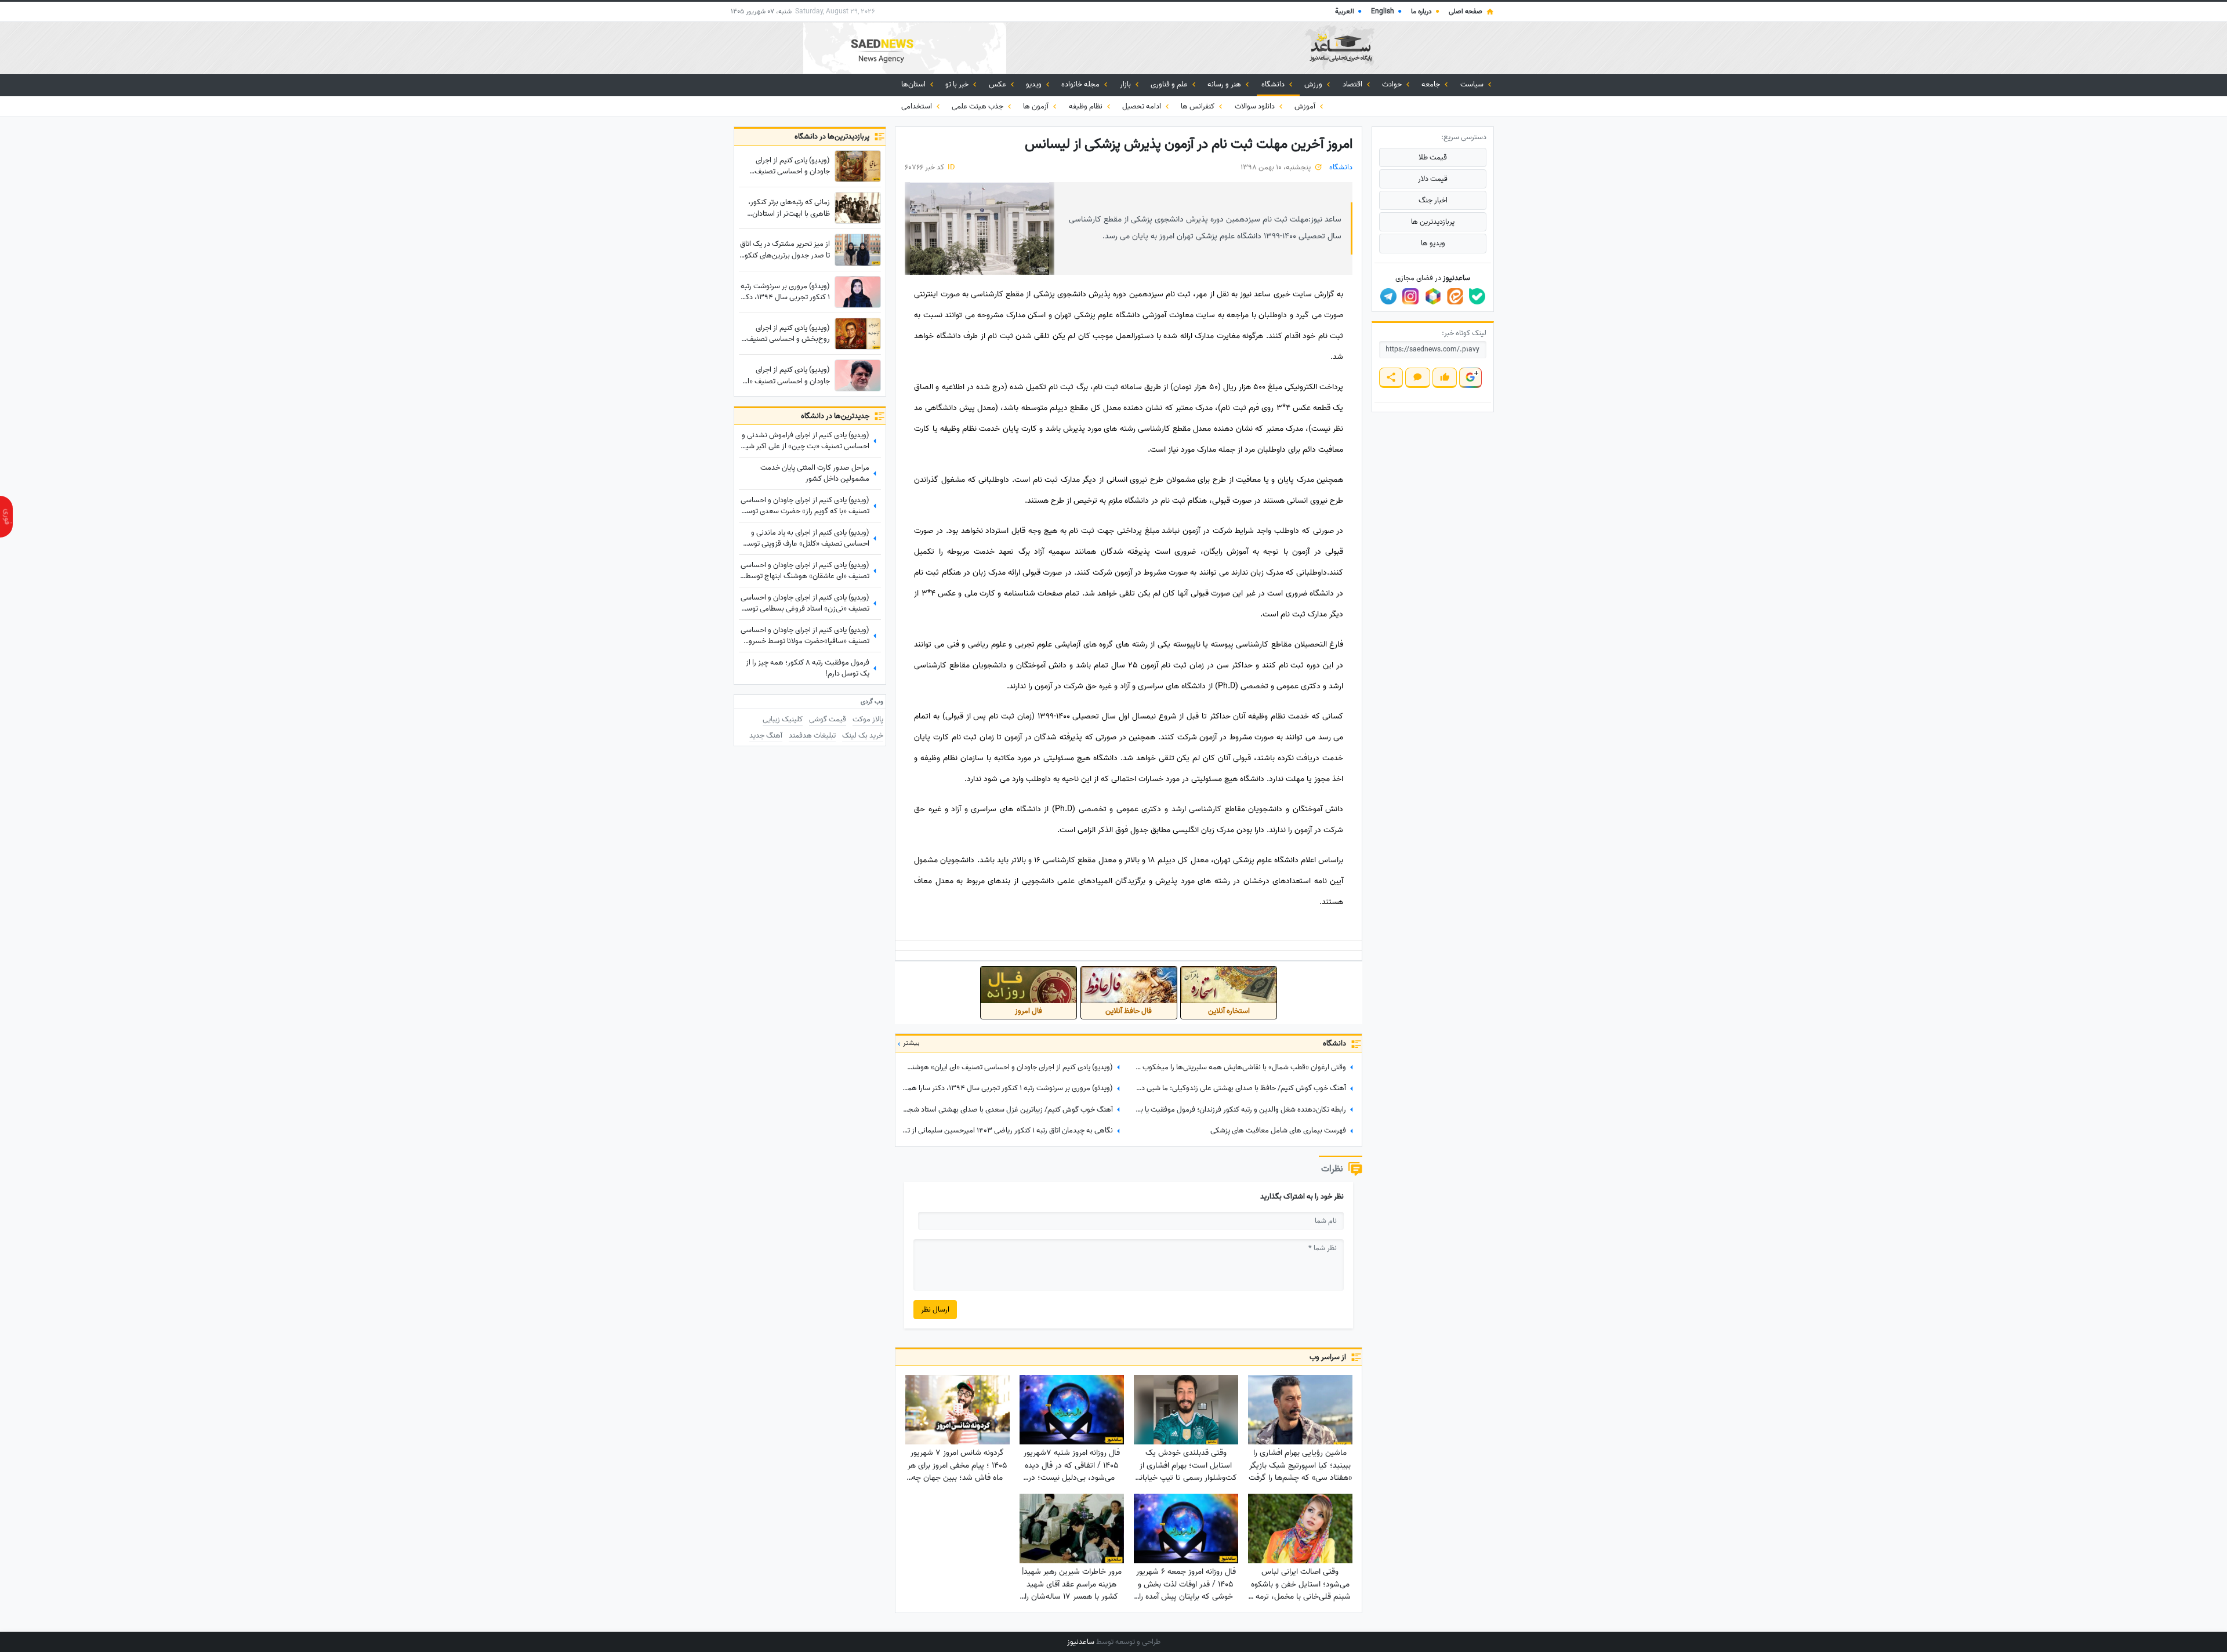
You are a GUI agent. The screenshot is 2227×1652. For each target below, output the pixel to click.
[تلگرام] (1388, 296)
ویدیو (1035, 84)
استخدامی (917, 106)
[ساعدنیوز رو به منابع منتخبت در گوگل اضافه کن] (1470, 378)
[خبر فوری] (6, 517)
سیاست (1473, 84)
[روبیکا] (1433, 296)
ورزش (1314, 84)
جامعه (1432, 84)
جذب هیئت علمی (978, 106)
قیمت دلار (1433, 179)
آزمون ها (1037, 106)
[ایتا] (1455, 296)
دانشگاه (1274, 84)
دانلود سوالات (1256, 106)
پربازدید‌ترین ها (1433, 222)
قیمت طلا (1433, 157)
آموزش (1306, 106)
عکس (998, 84)
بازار (1126, 84)
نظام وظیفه (1087, 106)
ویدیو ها (1433, 243)
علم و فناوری (1170, 84)
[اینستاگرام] (1410, 296)
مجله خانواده (1081, 84)
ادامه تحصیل (1142, 106)
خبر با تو (958, 84)
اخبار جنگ (1433, 200)
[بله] (1477, 296)
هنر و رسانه (1225, 84)
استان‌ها (914, 84)
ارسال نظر (935, 1310)
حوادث (1393, 84)
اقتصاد (1353, 84)
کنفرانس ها (1198, 106)
